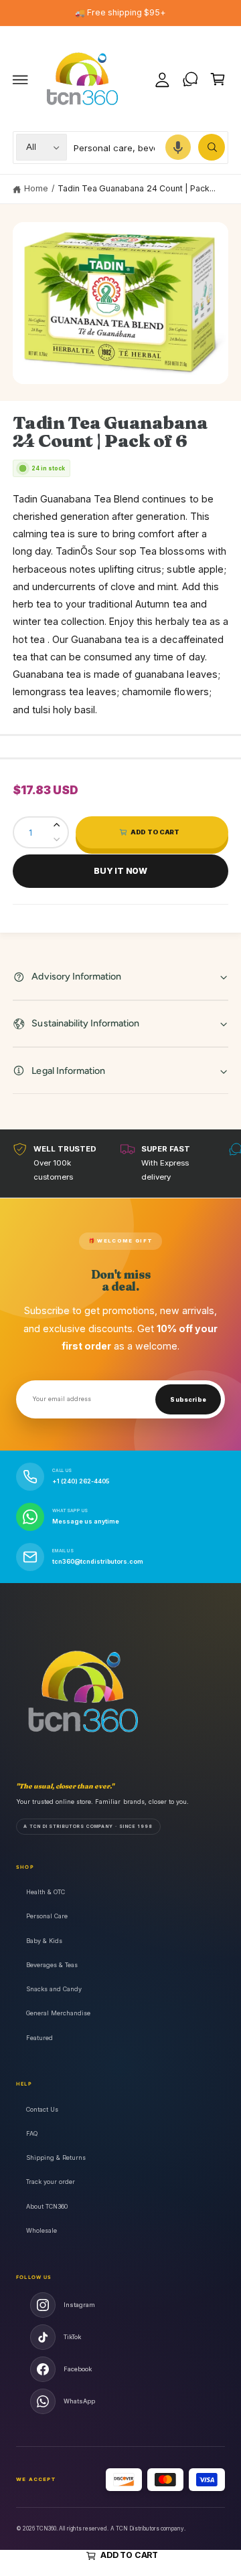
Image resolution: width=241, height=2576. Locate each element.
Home (36, 188)
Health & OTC (46, 1892)
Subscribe (188, 1400)
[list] (120, 1163)
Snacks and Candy (54, 1989)
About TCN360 (47, 2206)
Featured (39, 2038)
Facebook (78, 2369)
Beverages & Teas (52, 1965)
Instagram (79, 2305)
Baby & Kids (44, 1941)
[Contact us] (190, 80)
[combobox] (149, 148)
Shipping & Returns (56, 2157)
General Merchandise (58, 2013)
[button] (21, 80)
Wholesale (42, 2230)
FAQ (32, 2133)
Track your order (51, 2182)
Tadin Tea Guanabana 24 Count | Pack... (137, 188)
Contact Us (42, 2109)
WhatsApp (79, 2401)
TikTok (72, 2337)
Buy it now (120, 871)
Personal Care (47, 1916)
